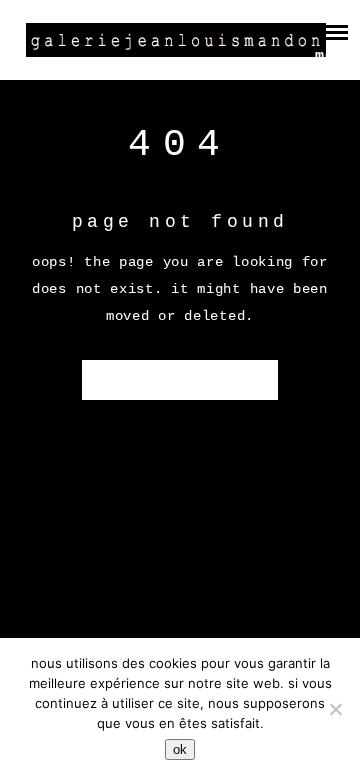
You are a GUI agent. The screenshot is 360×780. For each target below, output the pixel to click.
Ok (180, 749)
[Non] (335, 709)
